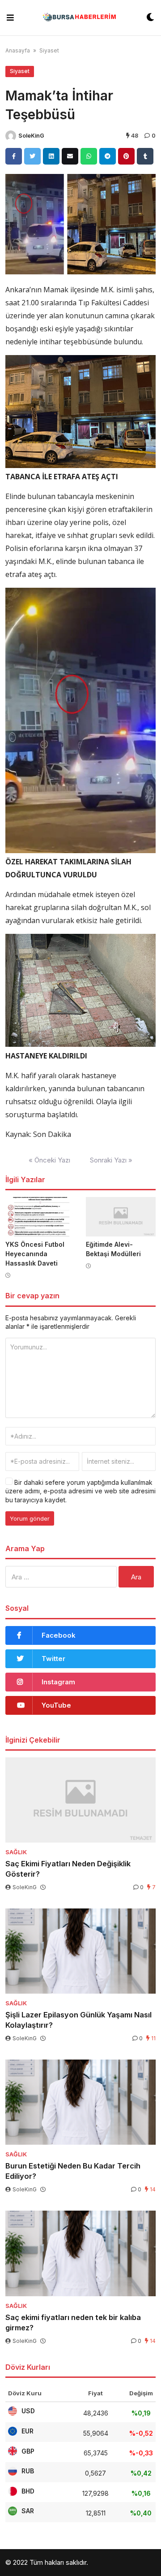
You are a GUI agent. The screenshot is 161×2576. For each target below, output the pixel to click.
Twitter (53, 1659)
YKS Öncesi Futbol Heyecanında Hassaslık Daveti (35, 1254)
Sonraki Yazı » (111, 1160)
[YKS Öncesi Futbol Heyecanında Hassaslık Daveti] (40, 1217)
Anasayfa (18, 50)
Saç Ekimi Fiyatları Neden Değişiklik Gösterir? (68, 1869)
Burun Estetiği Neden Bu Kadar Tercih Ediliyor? (73, 2171)
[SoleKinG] (11, 136)
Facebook (59, 1635)
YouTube (56, 1705)
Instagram (58, 1682)
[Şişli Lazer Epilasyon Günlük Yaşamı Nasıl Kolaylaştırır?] (80, 1951)
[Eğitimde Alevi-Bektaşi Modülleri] (121, 1217)
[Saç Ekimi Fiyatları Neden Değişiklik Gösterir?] (80, 1800)
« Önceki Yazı (49, 1160)
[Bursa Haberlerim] (80, 18)
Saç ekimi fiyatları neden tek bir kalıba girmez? (73, 2322)
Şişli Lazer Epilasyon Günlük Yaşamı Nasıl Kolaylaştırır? (78, 2020)
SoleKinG (31, 136)
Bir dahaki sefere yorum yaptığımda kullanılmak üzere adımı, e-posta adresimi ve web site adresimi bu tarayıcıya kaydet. (80, 1491)
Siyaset (49, 50)
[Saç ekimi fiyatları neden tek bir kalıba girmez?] (80, 2253)
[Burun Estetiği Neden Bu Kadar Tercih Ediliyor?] (80, 2102)
